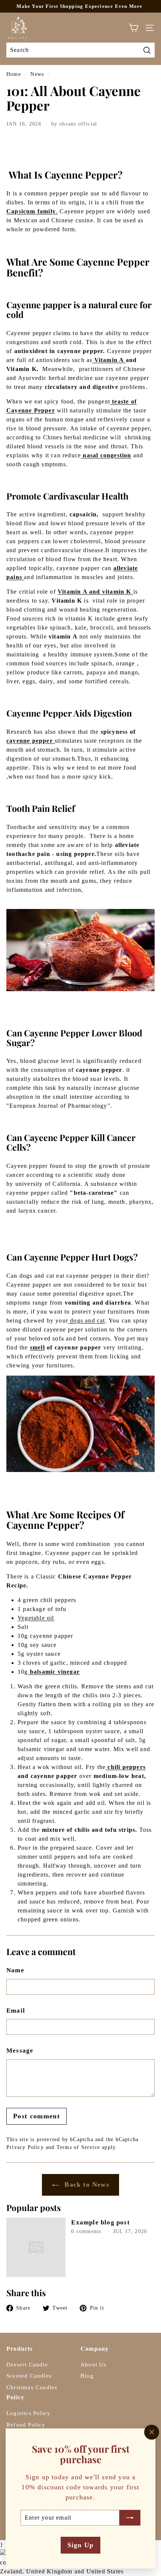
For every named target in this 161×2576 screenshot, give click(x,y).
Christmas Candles (32, 2387)
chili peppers (126, 1767)
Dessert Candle (27, 2365)
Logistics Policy (28, 2413)
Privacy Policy (25, 2147)
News (37, 74)
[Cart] (133, 28)
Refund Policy (26, 2425)
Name (15, 1970)
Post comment (37, 2116)
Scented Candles (29, 2376)
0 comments (87, 2231)
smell (37, 1347)
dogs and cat (87, 1321)
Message (20, 2051)
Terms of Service (78, 2147)
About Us (94, 2365)
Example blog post (100, 2222)
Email (16, 2011)
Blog (87, 2376)
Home (14, 74)
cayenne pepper (31, 741)
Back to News (86, 2184)
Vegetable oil (36, 1618)
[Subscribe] (130, 2517)
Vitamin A (109, 360)
